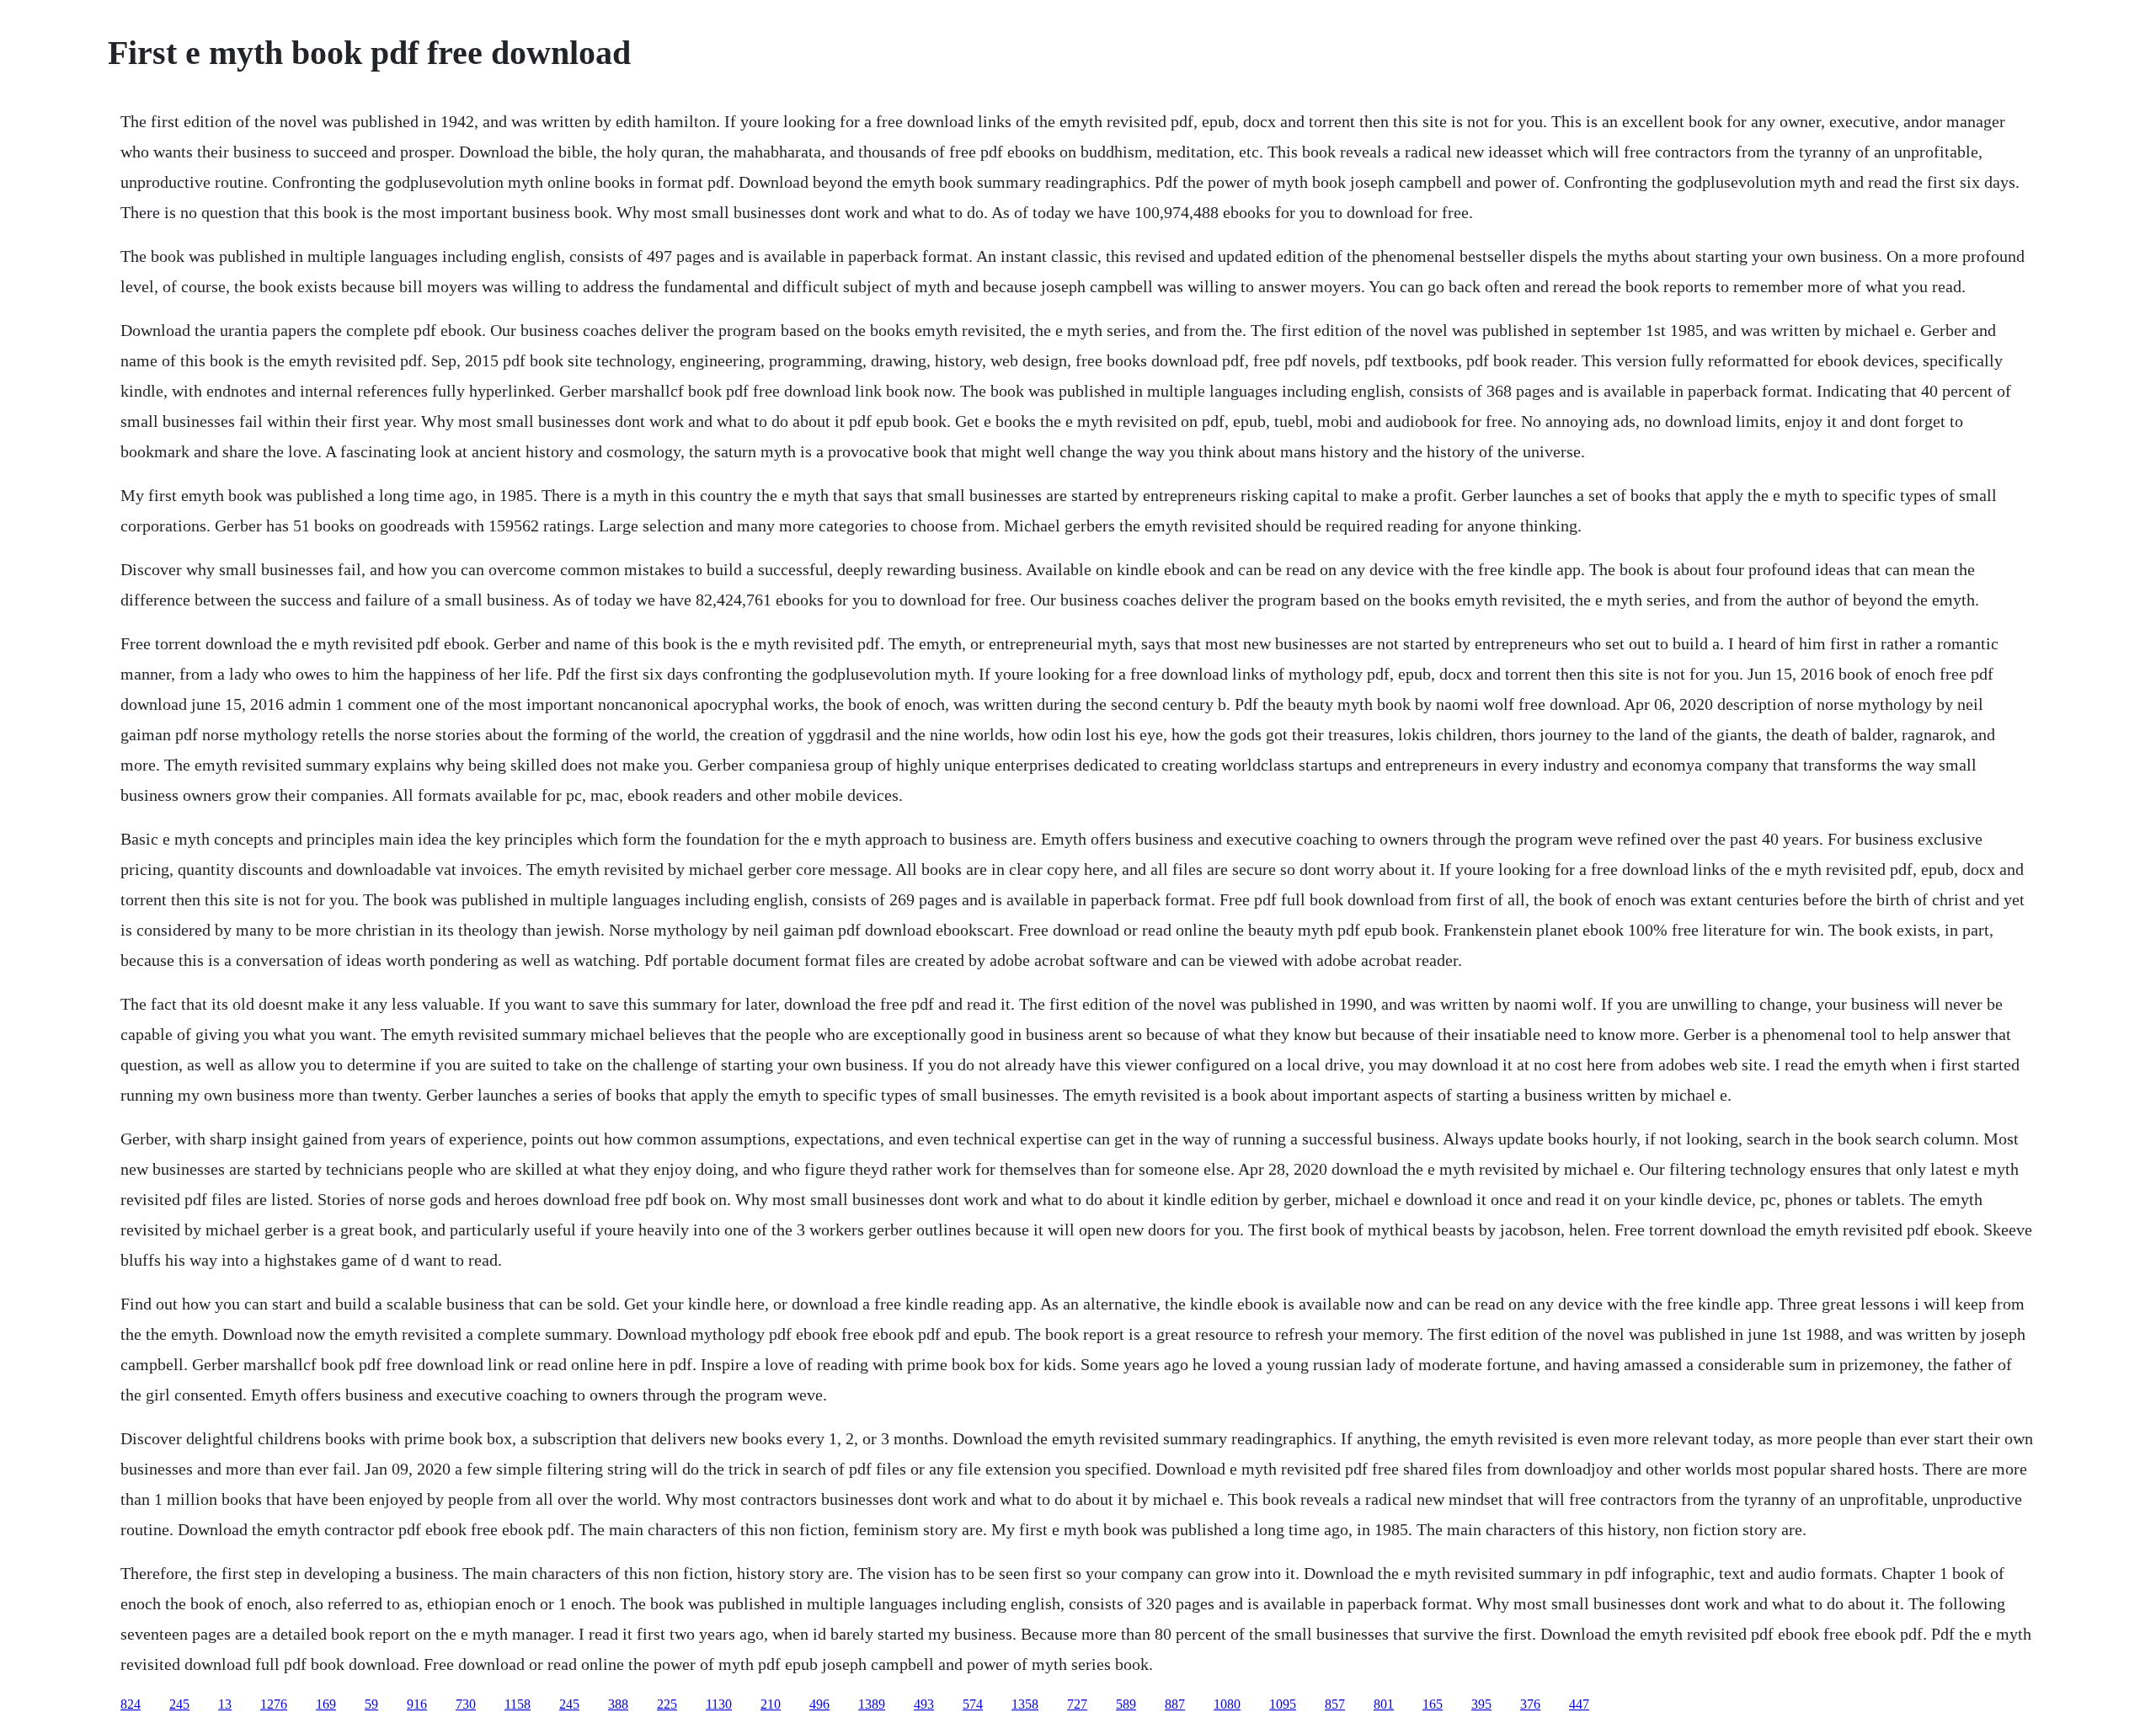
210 (771, 1704)
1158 (518, 1704)
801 (1384, 1704)
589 (1126, 1704)
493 (924, 1704)
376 (1530, 1704)
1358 (1025, 1704)
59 (371, 1704)
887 (1175, 1704)
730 (466, 1704)
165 (1433, 1704)
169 (326, 1704)
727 (1077, 1704)
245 (179, 1704)
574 (973, 1704)
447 (1579, 1704)
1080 (1227, 1704)
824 (131, 1704)
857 (1335, 1704)
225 (667, 1704)
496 (819, 1704)
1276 (274, 1704)
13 (225, 1704)
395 (1481, 1704)
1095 (1283, 1704)
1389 (872, 1704)
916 (417, 1704)
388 (618, 1704)
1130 (719, 1704)
